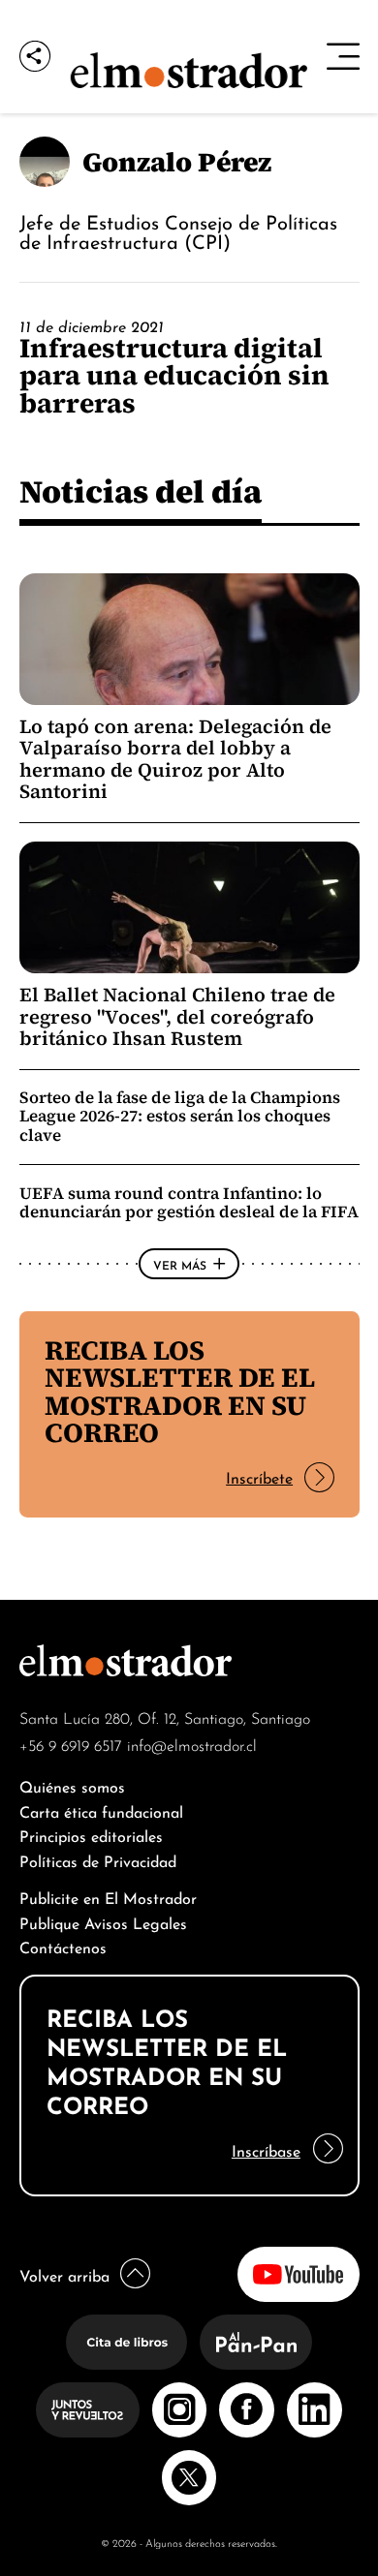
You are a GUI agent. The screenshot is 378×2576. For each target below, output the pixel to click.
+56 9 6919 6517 (71, 1744)
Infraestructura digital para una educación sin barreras (174, 375)
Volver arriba (64, 2274)
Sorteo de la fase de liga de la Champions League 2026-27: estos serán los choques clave (180, 1116)
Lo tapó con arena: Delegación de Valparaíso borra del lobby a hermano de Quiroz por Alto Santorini (175, 759)
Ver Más (180, 1264)
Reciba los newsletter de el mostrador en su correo (180, 1391)
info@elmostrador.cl (192, 1744)
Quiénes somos (72, 1785)
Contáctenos (63, 1946)
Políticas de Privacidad (98, 1860)
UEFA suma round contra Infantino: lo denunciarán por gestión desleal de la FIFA (189, 1202)
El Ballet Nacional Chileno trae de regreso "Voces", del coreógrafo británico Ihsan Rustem (177, 1016)
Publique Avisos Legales (103, 1922)
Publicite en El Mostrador (108, 1897)
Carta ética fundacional (101, 1810)
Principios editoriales (91, 1835)
